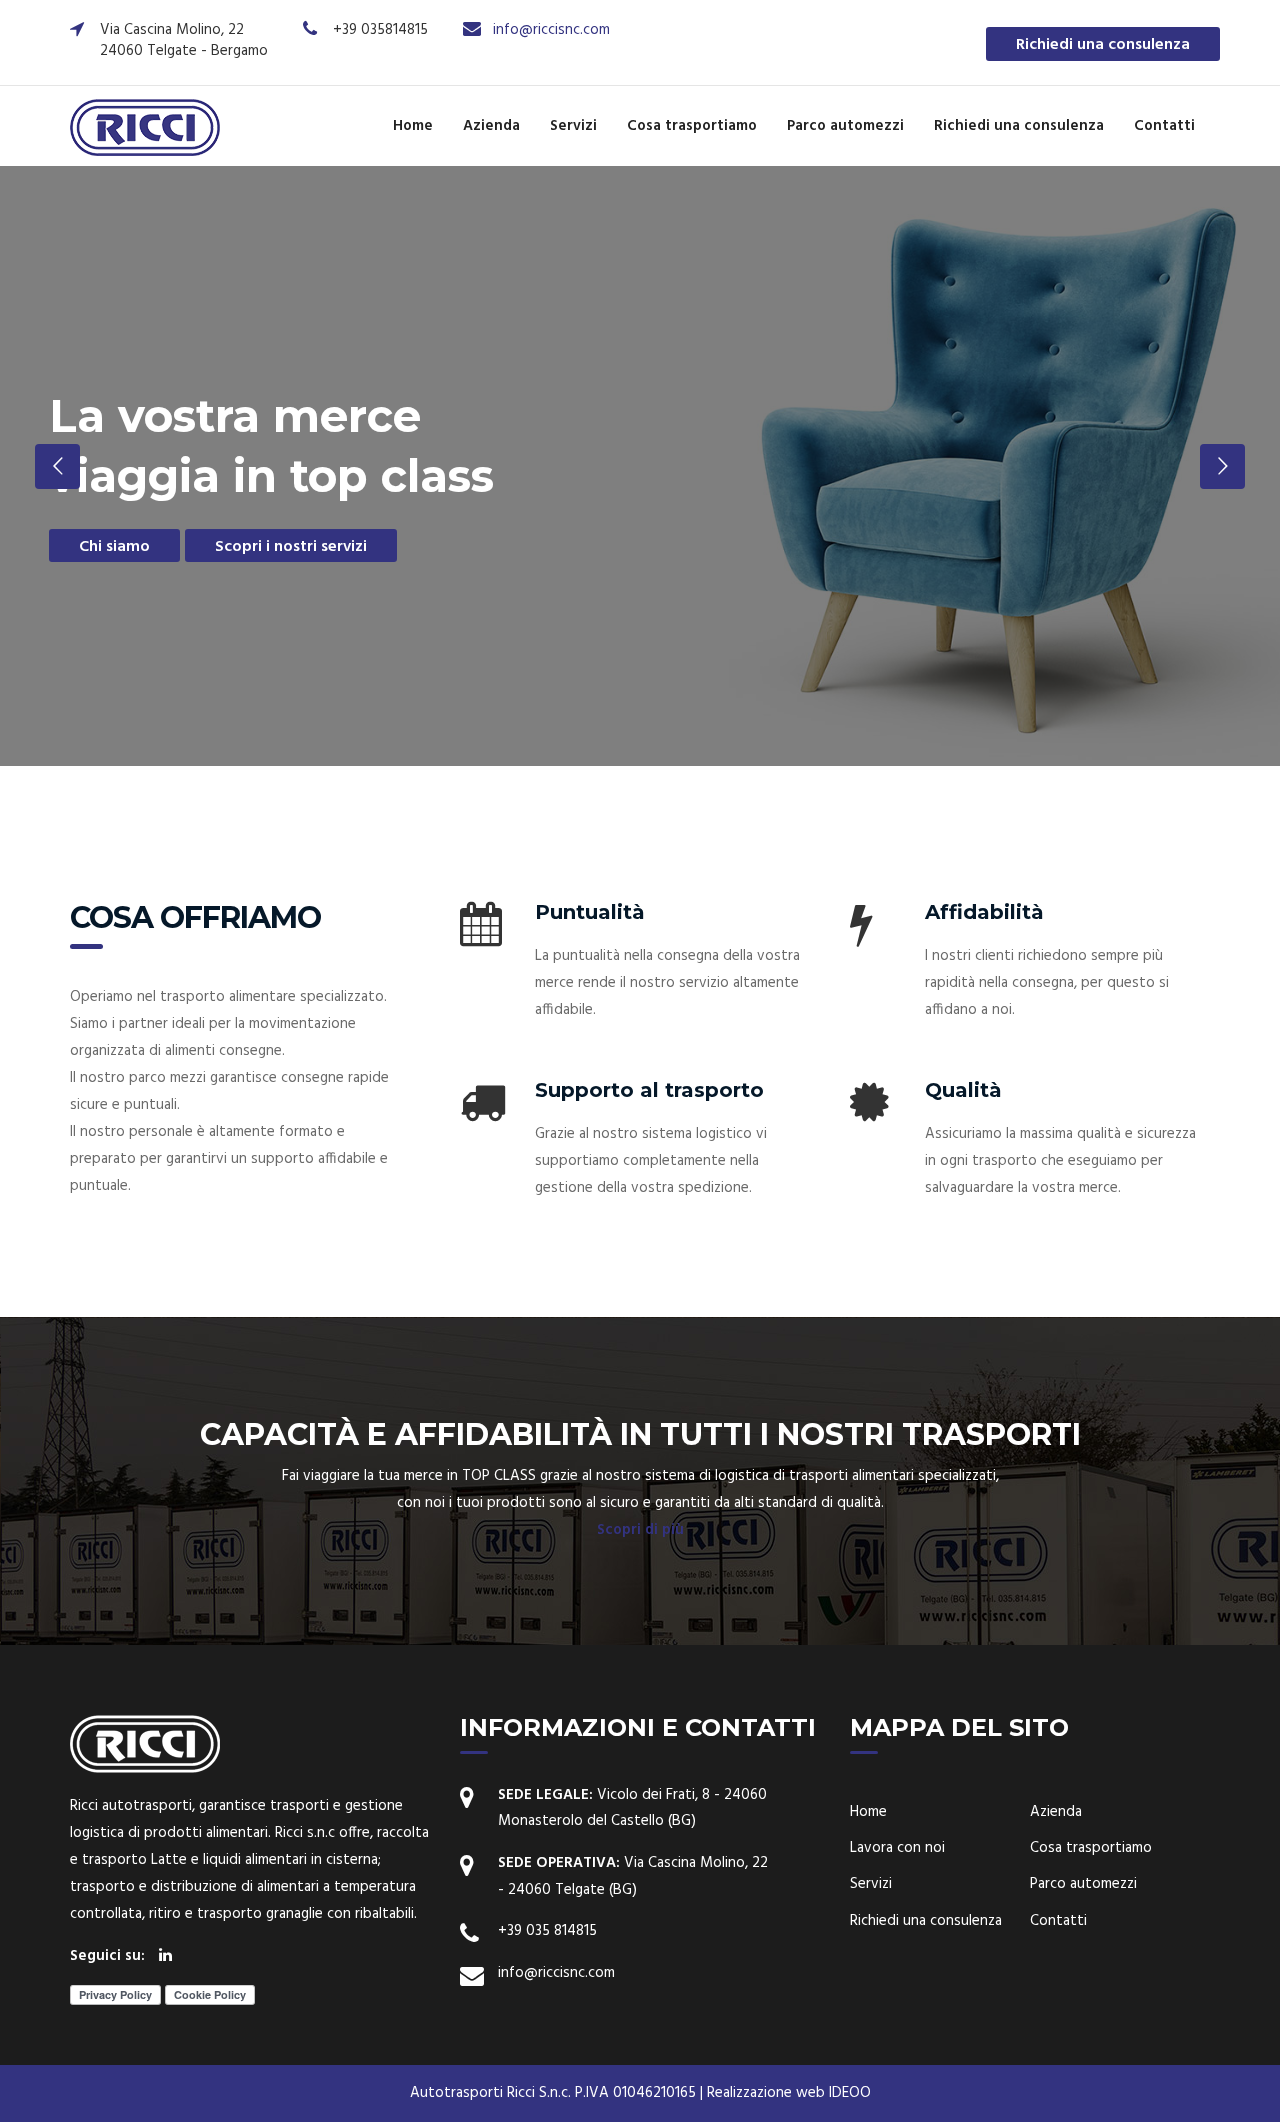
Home (413, 126)
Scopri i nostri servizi (291, 547)
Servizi (573, 126)
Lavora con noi (897, 1848)
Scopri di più (640, 1530)
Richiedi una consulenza (1103, 45)
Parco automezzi (845, 126)
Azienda (491, 126)
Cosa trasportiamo (692, 126)
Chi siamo (114, 547)
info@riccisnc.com (551, 30)
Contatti (1164, 126)
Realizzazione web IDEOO (789, 2093)
